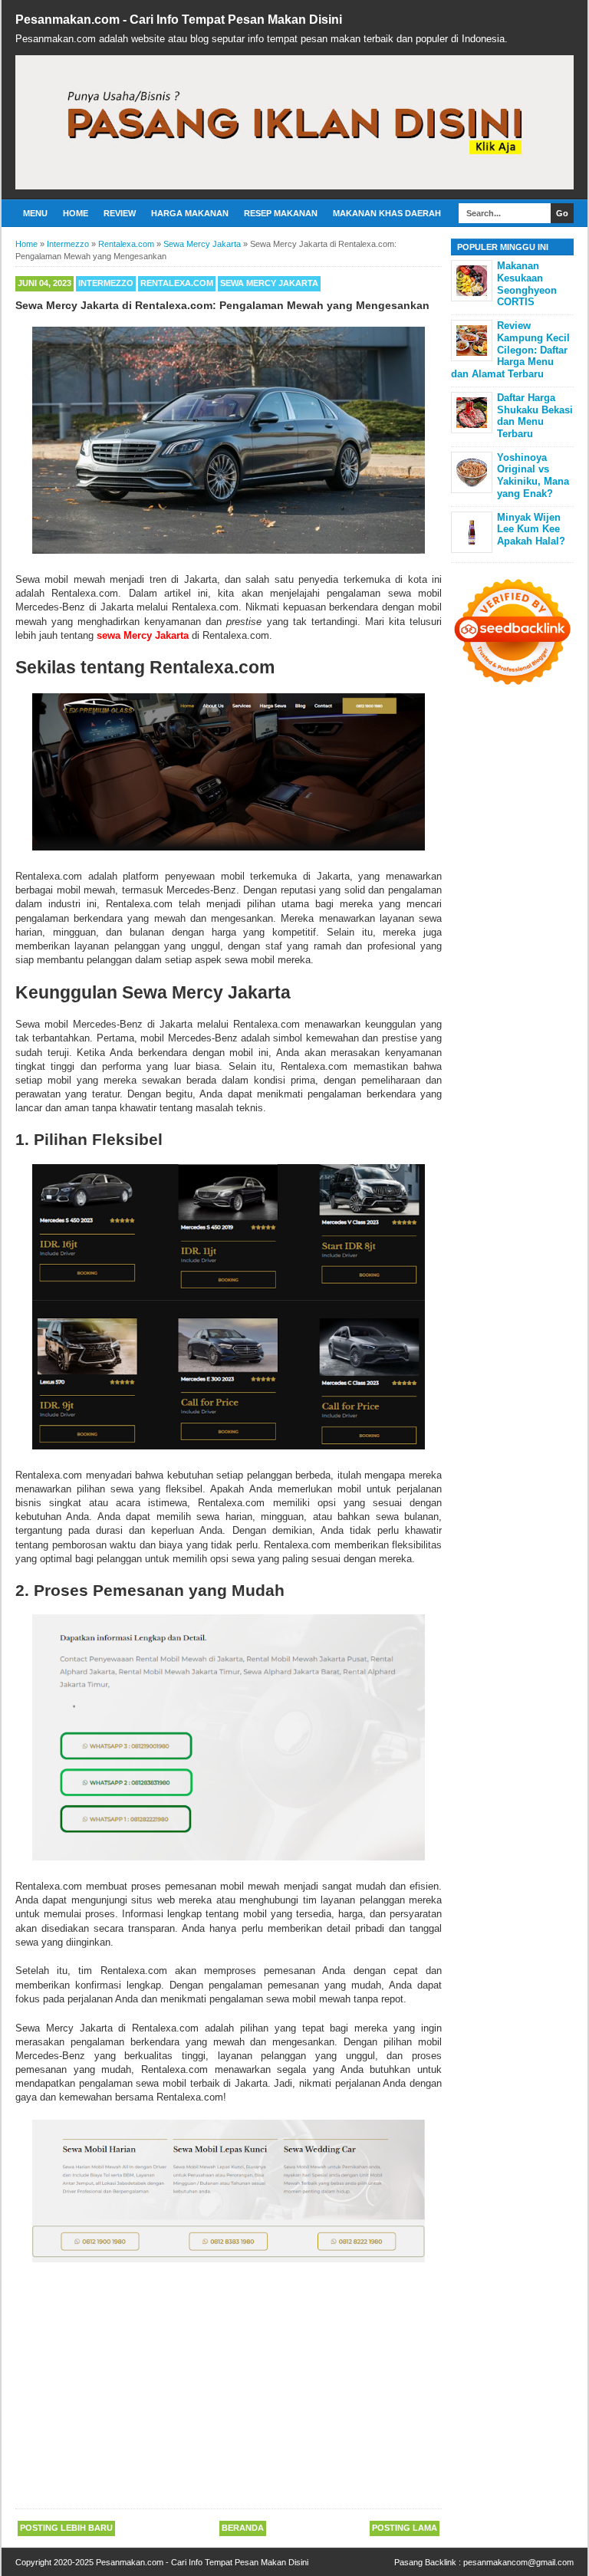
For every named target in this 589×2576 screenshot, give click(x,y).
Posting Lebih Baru (66, 2528)
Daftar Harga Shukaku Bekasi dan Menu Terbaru (535, 416)
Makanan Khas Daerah (387, 213)
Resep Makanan (281, 213)
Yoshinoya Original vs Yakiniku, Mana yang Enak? (533, 475)
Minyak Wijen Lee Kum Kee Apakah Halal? (531, 529)
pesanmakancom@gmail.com (518, 2562)
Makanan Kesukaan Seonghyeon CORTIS (527, 284)
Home (76, 213)
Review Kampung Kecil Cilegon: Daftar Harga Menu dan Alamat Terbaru (510, 349)
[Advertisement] (229, 2388)
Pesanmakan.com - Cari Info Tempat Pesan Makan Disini (179, 20)
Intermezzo (106, 283)
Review (120, 213)
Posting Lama (405, 2528)
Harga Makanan (190, 213)
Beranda (243, 2528)
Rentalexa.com (177, 283)
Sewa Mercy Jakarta (269, 283)
